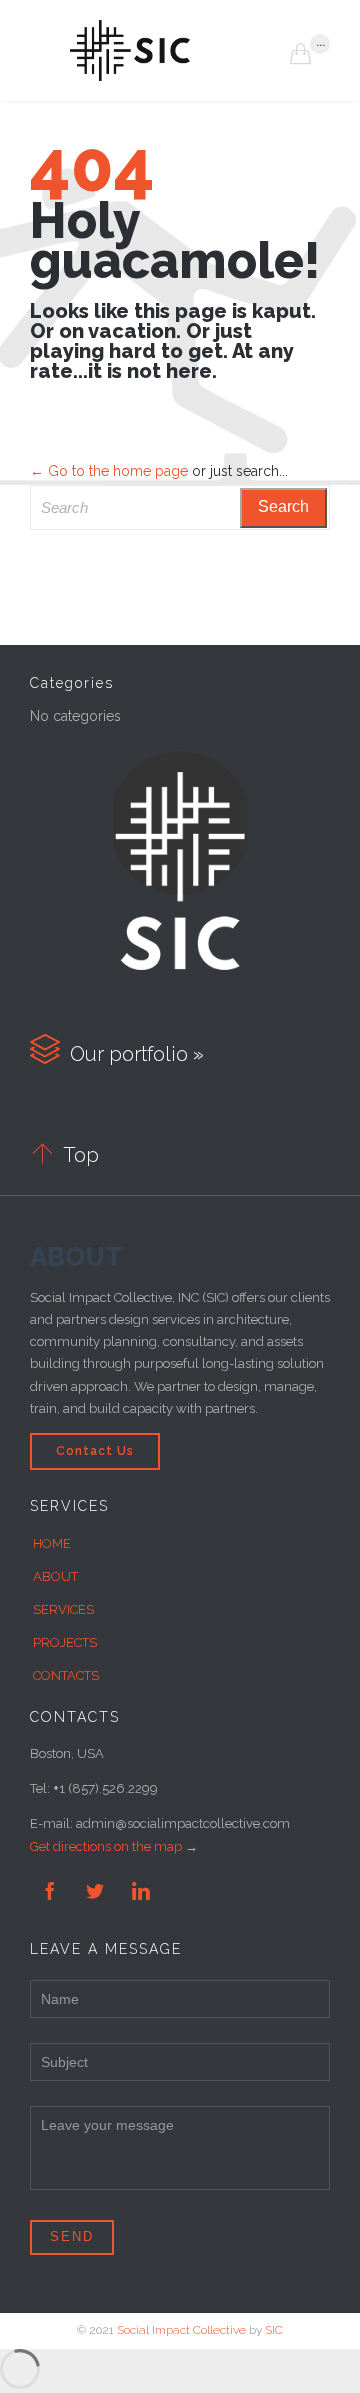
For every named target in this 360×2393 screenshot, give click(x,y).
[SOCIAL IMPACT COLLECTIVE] (180, 50)
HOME (52, 1543)
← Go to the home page (109, 471)
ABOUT (55, 1576)
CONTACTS (66, 1675)
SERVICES (63, 1609)
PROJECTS (65, 1642)
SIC (274, 2330)
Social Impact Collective (181, 2330)
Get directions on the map (106, 1846)
